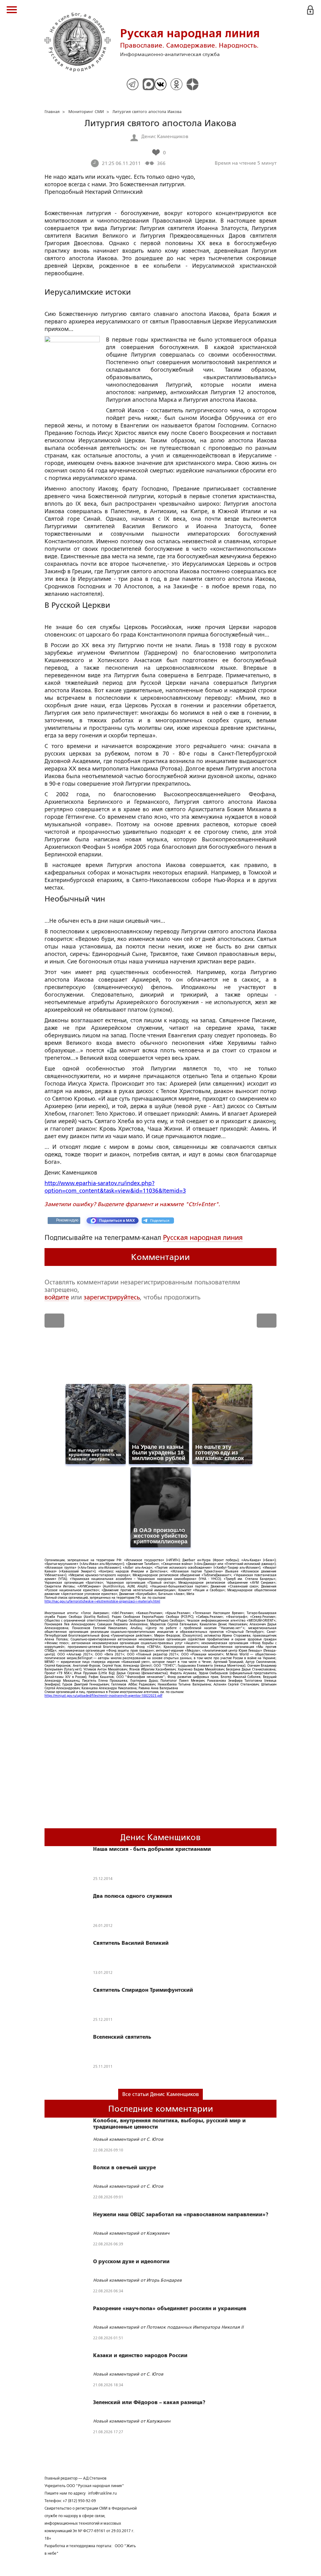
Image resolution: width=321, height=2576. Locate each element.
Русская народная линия (203, 1238)
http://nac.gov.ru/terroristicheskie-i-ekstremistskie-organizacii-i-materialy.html (102, 1601)
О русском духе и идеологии (131, 2262)
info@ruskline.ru (102, 2493)
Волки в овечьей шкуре (124, 2168)
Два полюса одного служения (133, 1896)
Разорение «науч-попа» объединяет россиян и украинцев (170, 2309)
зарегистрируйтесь (112, 1297)
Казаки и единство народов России (140, 2356)
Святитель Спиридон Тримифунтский (143, 1990)
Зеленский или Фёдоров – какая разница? (149, 2403)
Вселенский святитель (122, 2037)
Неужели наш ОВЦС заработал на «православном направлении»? (181, 2215)
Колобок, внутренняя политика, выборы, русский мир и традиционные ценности (169, 2124)
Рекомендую (67, 1220)
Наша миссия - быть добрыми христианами (152, 1849)
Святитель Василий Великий (131, 1943)
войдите (57, 1297)
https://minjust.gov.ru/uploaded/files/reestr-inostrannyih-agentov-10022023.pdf (103, 1696)
